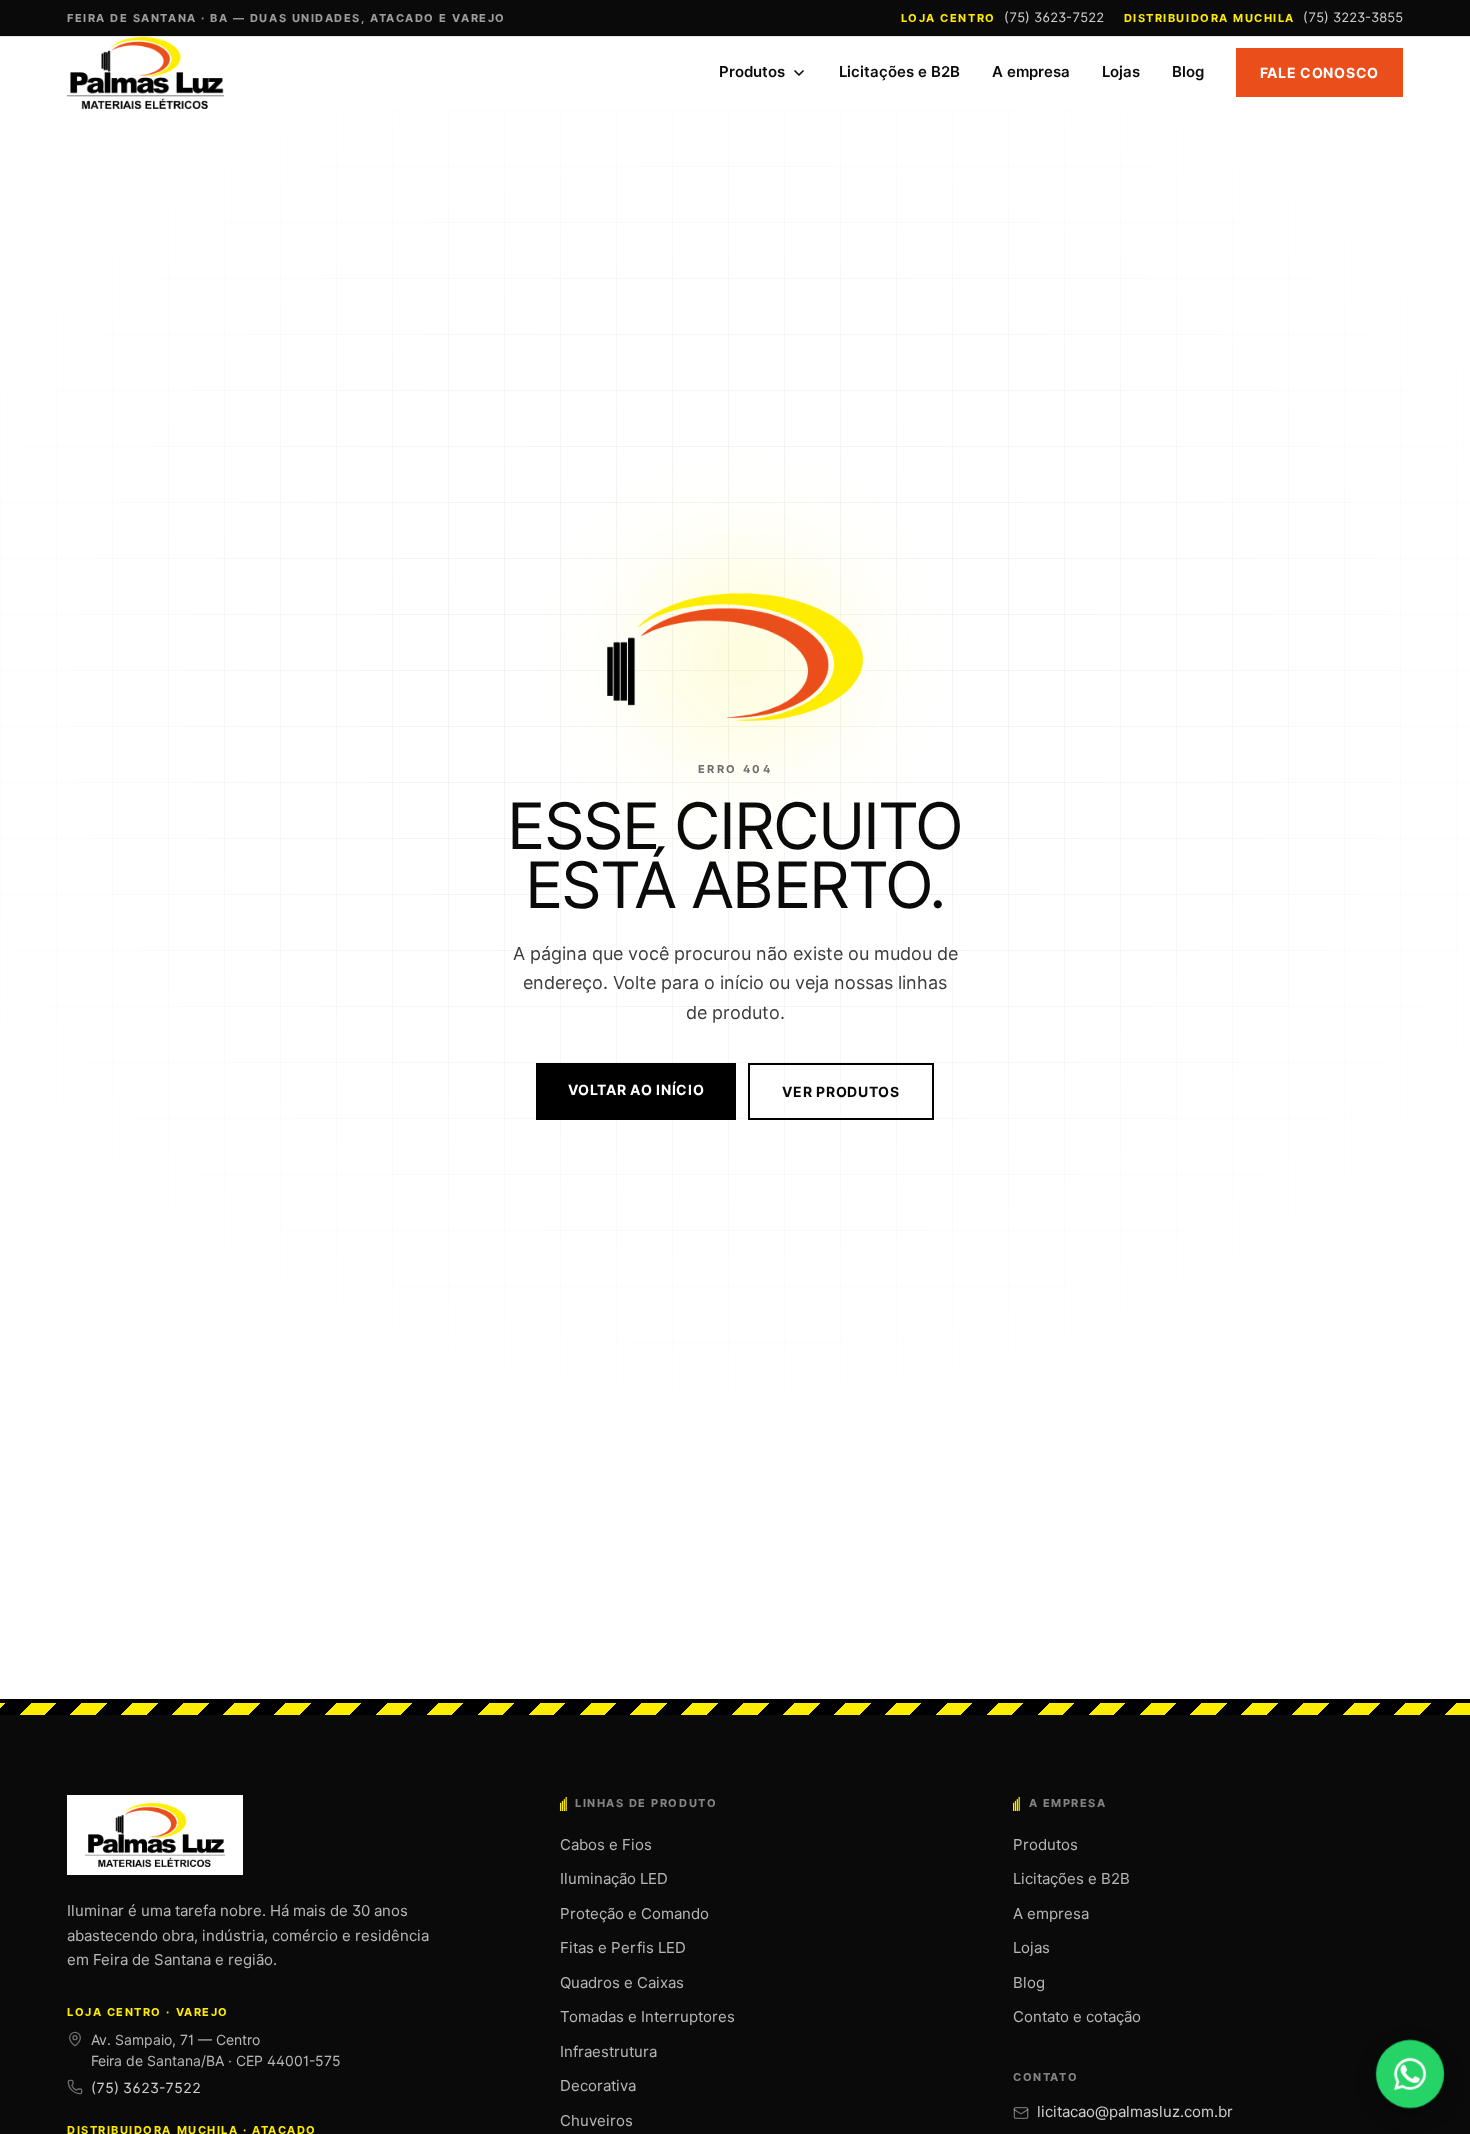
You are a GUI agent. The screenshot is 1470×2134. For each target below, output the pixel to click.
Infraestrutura (608, 2051)
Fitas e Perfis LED (623, 1947)
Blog (1188, 71)
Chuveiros (596, 2120)
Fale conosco (1319, 72)
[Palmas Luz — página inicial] (147, 73)
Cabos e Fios (606, 1844)
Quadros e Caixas (622, 1982)
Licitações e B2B (899, 71)
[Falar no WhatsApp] (1410, 2074)
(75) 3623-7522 (1054, 17)
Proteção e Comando (634, 1913)
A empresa (1031, 71)
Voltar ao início (636, 1089)
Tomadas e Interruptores (647, 2016)
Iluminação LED (614, 1878)
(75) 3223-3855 (1353, 17)
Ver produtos (840, 1091)
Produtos (752, 71)
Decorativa (598, 2085)
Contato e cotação (1077, 2016)
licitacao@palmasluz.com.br (1135, 2111)
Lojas (1121, 71)
